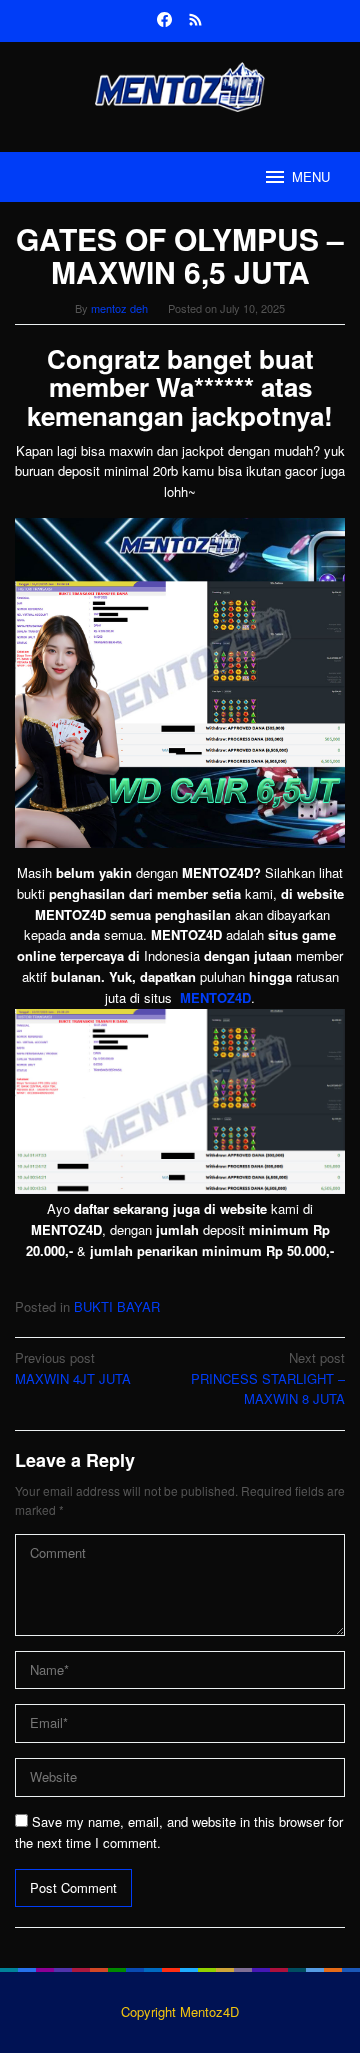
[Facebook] (164, 21)
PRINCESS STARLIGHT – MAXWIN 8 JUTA (268, 1378)
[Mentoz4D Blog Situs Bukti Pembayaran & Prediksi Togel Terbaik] (179, 84)
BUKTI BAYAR (117, 1306)
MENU (311, 176)
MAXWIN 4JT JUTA (73, 1368)
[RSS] (195, 21)
